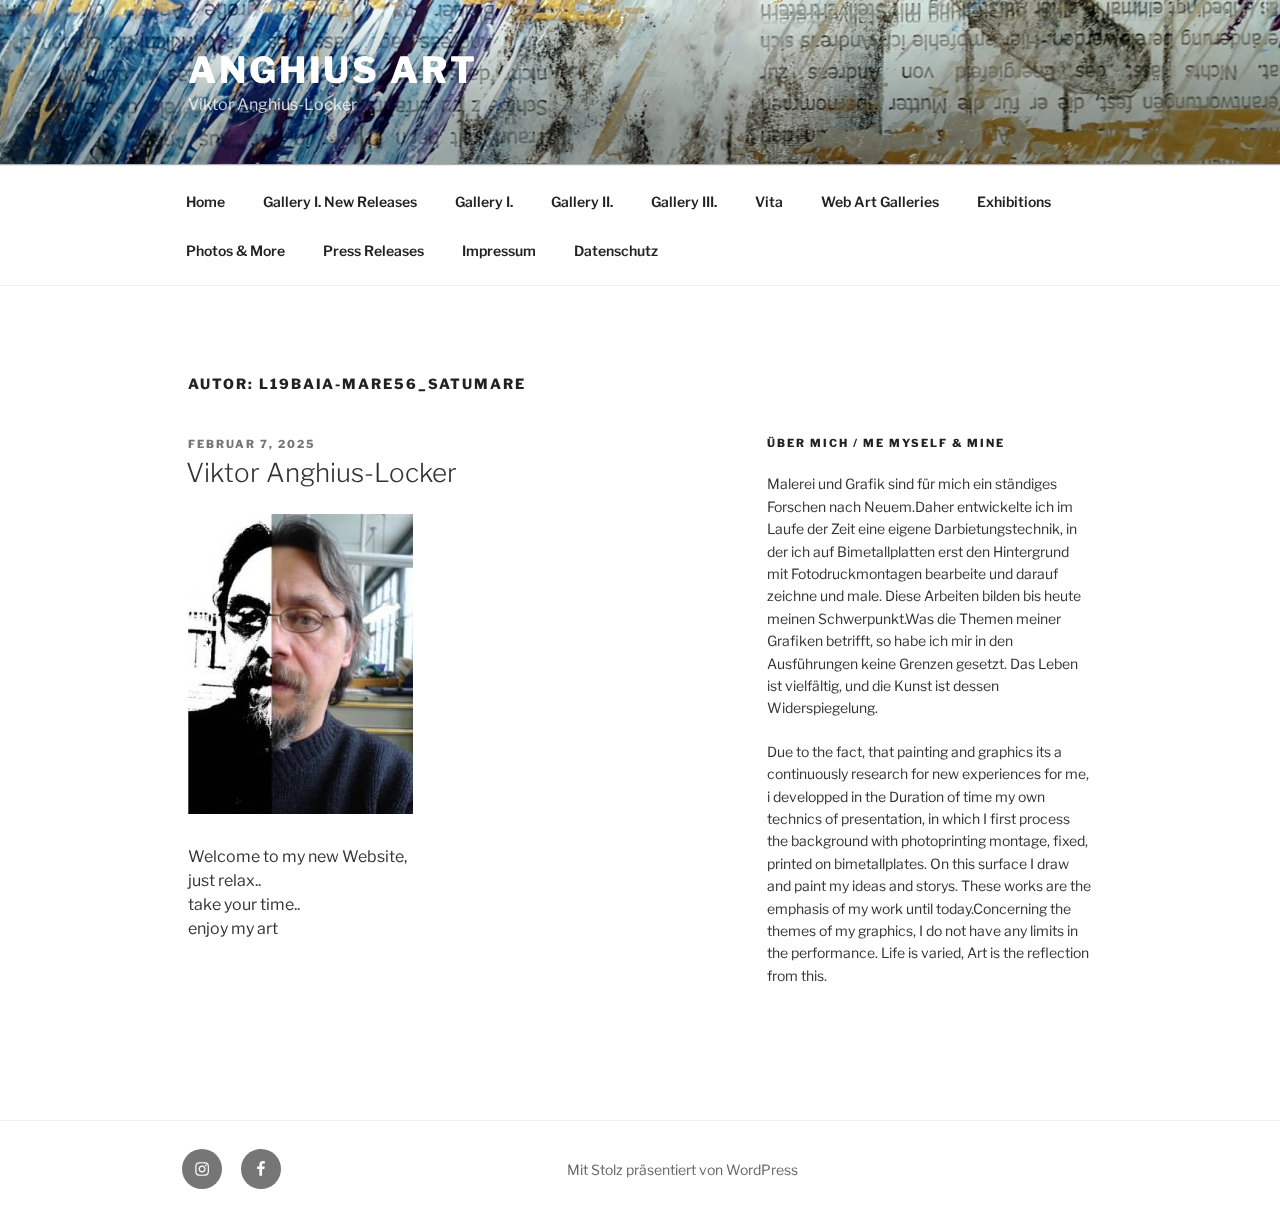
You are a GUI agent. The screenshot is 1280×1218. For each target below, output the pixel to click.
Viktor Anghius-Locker (321, 472)
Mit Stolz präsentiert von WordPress (682, 1169)
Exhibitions (1014, 201)
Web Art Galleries (880, 201)
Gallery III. (684, 201)
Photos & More (235, 250)
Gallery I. (484, 201)
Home (205, 201)
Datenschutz (616, 250)
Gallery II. (582, 201)
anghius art (333, 70)
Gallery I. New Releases (340, 201)
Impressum (499, 250)
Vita (769, 201)
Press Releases (373, 250)
